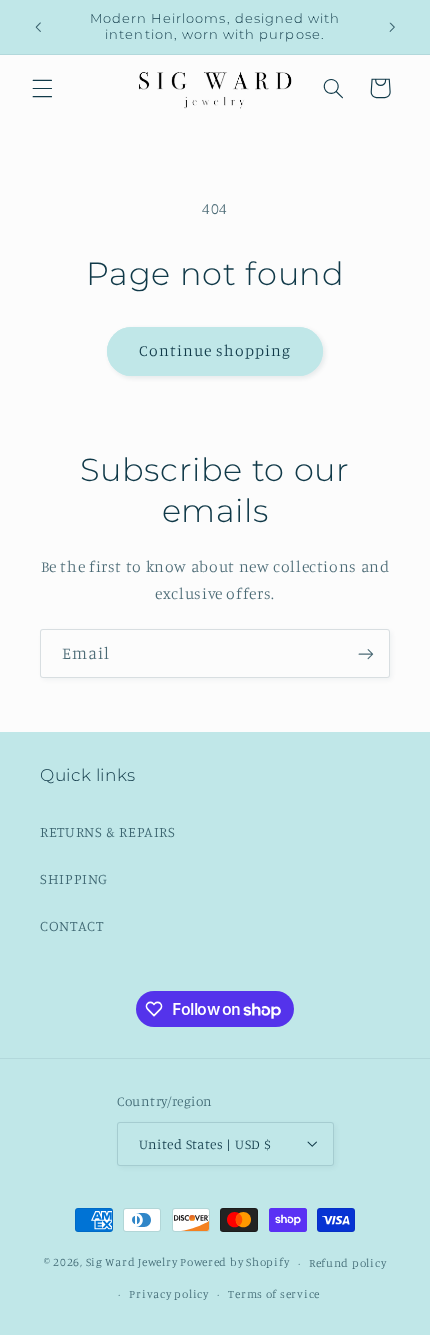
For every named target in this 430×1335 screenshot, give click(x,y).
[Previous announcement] (38, 27)
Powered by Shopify (234, 1263)
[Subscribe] (366, 653)
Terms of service (274, 1294)
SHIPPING (74, 878)
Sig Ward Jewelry (132, 1263)
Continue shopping (215, 350)
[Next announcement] (392, 27)
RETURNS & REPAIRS (108, 831)
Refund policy (348, 1263)
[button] (42, 88)
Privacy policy (168, 1294)
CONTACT (71, 925)
